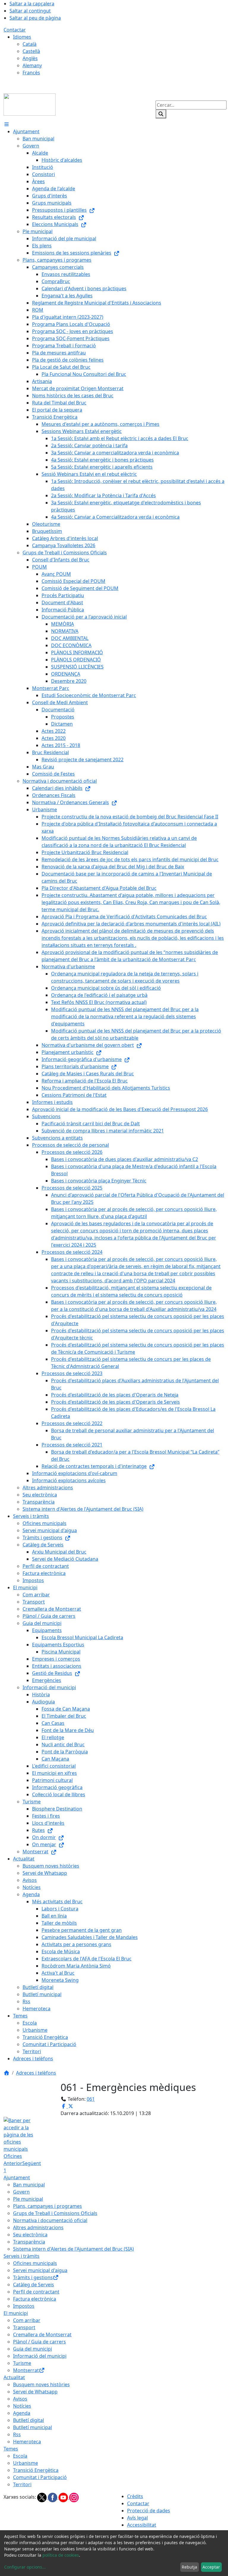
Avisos (20, 2399)
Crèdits (135, 2496)
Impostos (24, 2306)
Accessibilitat (142, 2525)
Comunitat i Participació (40, 2477)
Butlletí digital (28, 2420)
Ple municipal (28, 2199)
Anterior (13, 2163)
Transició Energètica (36, 2470)
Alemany (32, 65)
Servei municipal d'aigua (40, 2270)
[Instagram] (74, 2497)
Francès (31, 73)
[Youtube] (64, 2497)
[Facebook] (53, 2497)
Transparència (29, 2242)
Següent (32, 2163)
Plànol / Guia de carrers (39, 2342)
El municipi (16, 2313)
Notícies (22, 2406)
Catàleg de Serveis (34, 2285)
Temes (11, 2449)
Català (30, 44)
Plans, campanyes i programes (47, 2206)
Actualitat (14, 2377)
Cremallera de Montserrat (42, 2335)
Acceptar (211, 2567)
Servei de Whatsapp (35, 2392)
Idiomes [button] (22, 37)
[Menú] (7, 124)
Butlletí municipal (33, 2427)
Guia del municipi (33, 2349)
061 (91, 2099)
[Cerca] (161, 114)
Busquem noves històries (41, 2384)
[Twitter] (42, 2497)
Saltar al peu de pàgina (35, 18)
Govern (21, 2192)
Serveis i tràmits (22, 2256)
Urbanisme (26, 2463)
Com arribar (27, 2320)
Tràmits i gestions (33, 2277)
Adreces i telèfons (36, 2073)
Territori (22, 2484)
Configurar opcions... (25, 2567)
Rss (17, 2434)
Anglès (30, 58)
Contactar (15, 30)
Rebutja (189, 2567)
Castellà (31, 51)
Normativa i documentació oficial (50, 2220)
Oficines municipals (35, 2263)
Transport (24, 2327)
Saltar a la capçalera (32, 4)
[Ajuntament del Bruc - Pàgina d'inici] (30, 104)
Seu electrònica (30, 2235)
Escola (20, 2456)
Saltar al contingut (30, 11)
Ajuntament (17, 2177)
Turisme (22, 2363)
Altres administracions (38, 2227)
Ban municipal (29, 2185)
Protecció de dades (149, 2511)
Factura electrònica (35, 2299)
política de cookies (61, 2555)
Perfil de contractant (36, 2292)
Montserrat (26, 2370)
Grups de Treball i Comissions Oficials (55, 2213)
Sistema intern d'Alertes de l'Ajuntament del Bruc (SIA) (73, 2249)
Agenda (22, 2413)
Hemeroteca (27, 2442)
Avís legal (137, 2518)
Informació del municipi (40, 2356)
